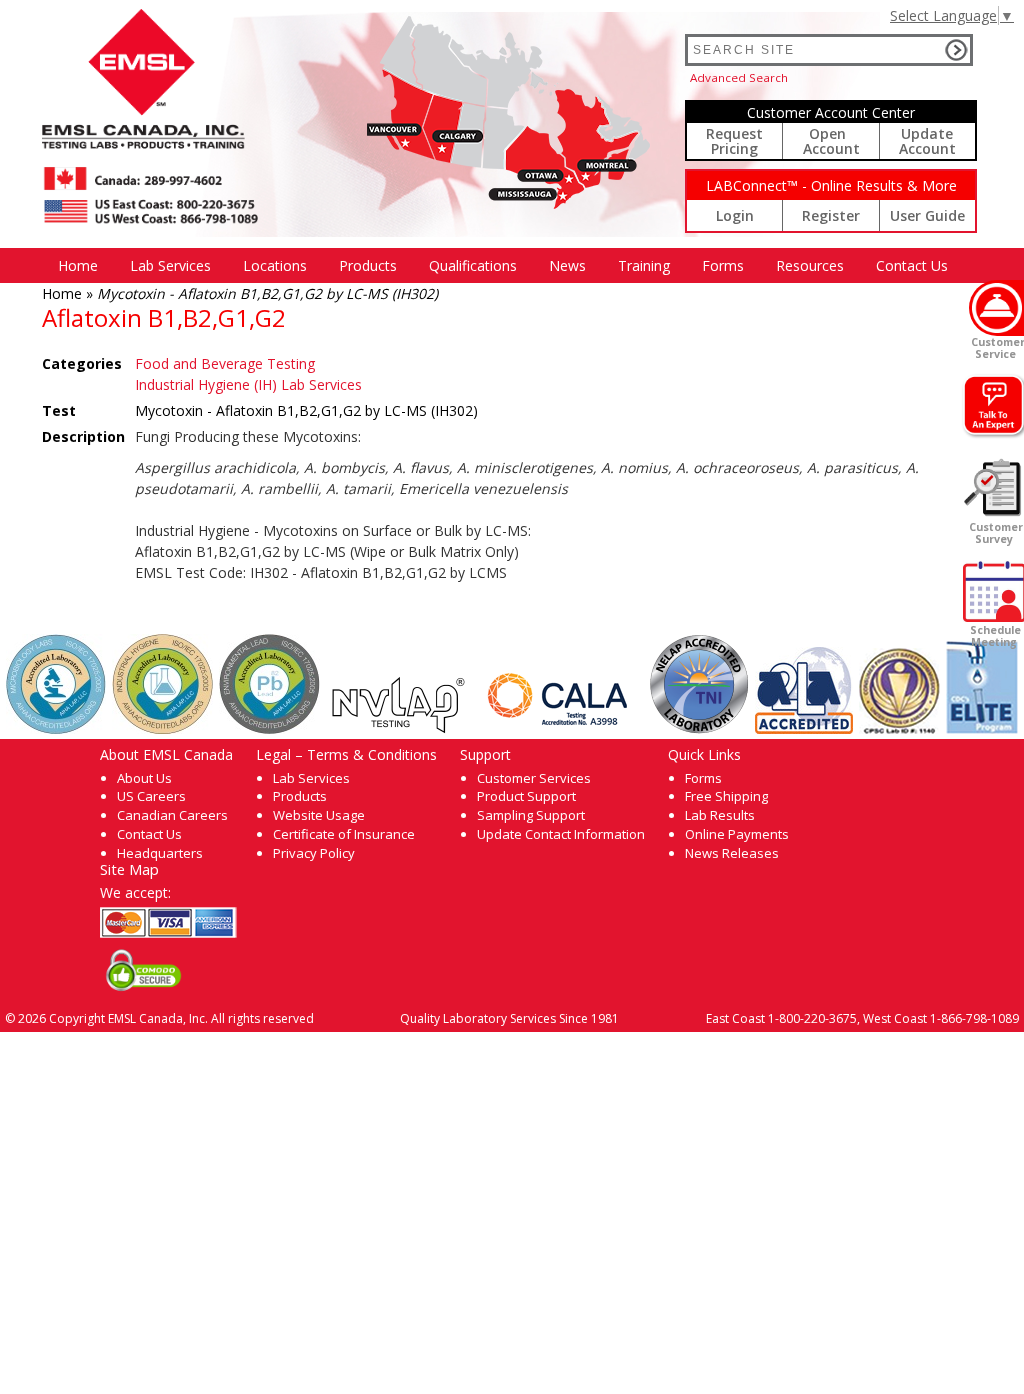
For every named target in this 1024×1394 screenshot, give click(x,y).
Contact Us (912, 265)
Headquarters (160, 853)
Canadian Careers (172, 815)
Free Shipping (726, 796)
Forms (723, 265)
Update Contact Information (561, 834)
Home (78, 265)
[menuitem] (78, 265)
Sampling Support (531, 815)
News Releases (732, 853)
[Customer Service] (996, 308)
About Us (144, 778)
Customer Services (534, 778)
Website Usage (319, 815)
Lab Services (311, 778)
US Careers (151, 796)
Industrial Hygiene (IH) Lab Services (248, 384)
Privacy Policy (314, 853)
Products (368, 265)
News (567, 265)
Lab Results (720, 815)
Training (644, 265)
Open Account (831, 141)
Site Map (129, 869)
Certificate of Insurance (344, 834)
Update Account (927, 141)
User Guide (927, 215)
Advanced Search (739, 77)
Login (735, 215)
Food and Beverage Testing (225, 363)
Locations (275, 265)
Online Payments (737, 834)
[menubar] (503, 265)
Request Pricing (734, 141)
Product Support (526, 796)
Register (831, 215)
